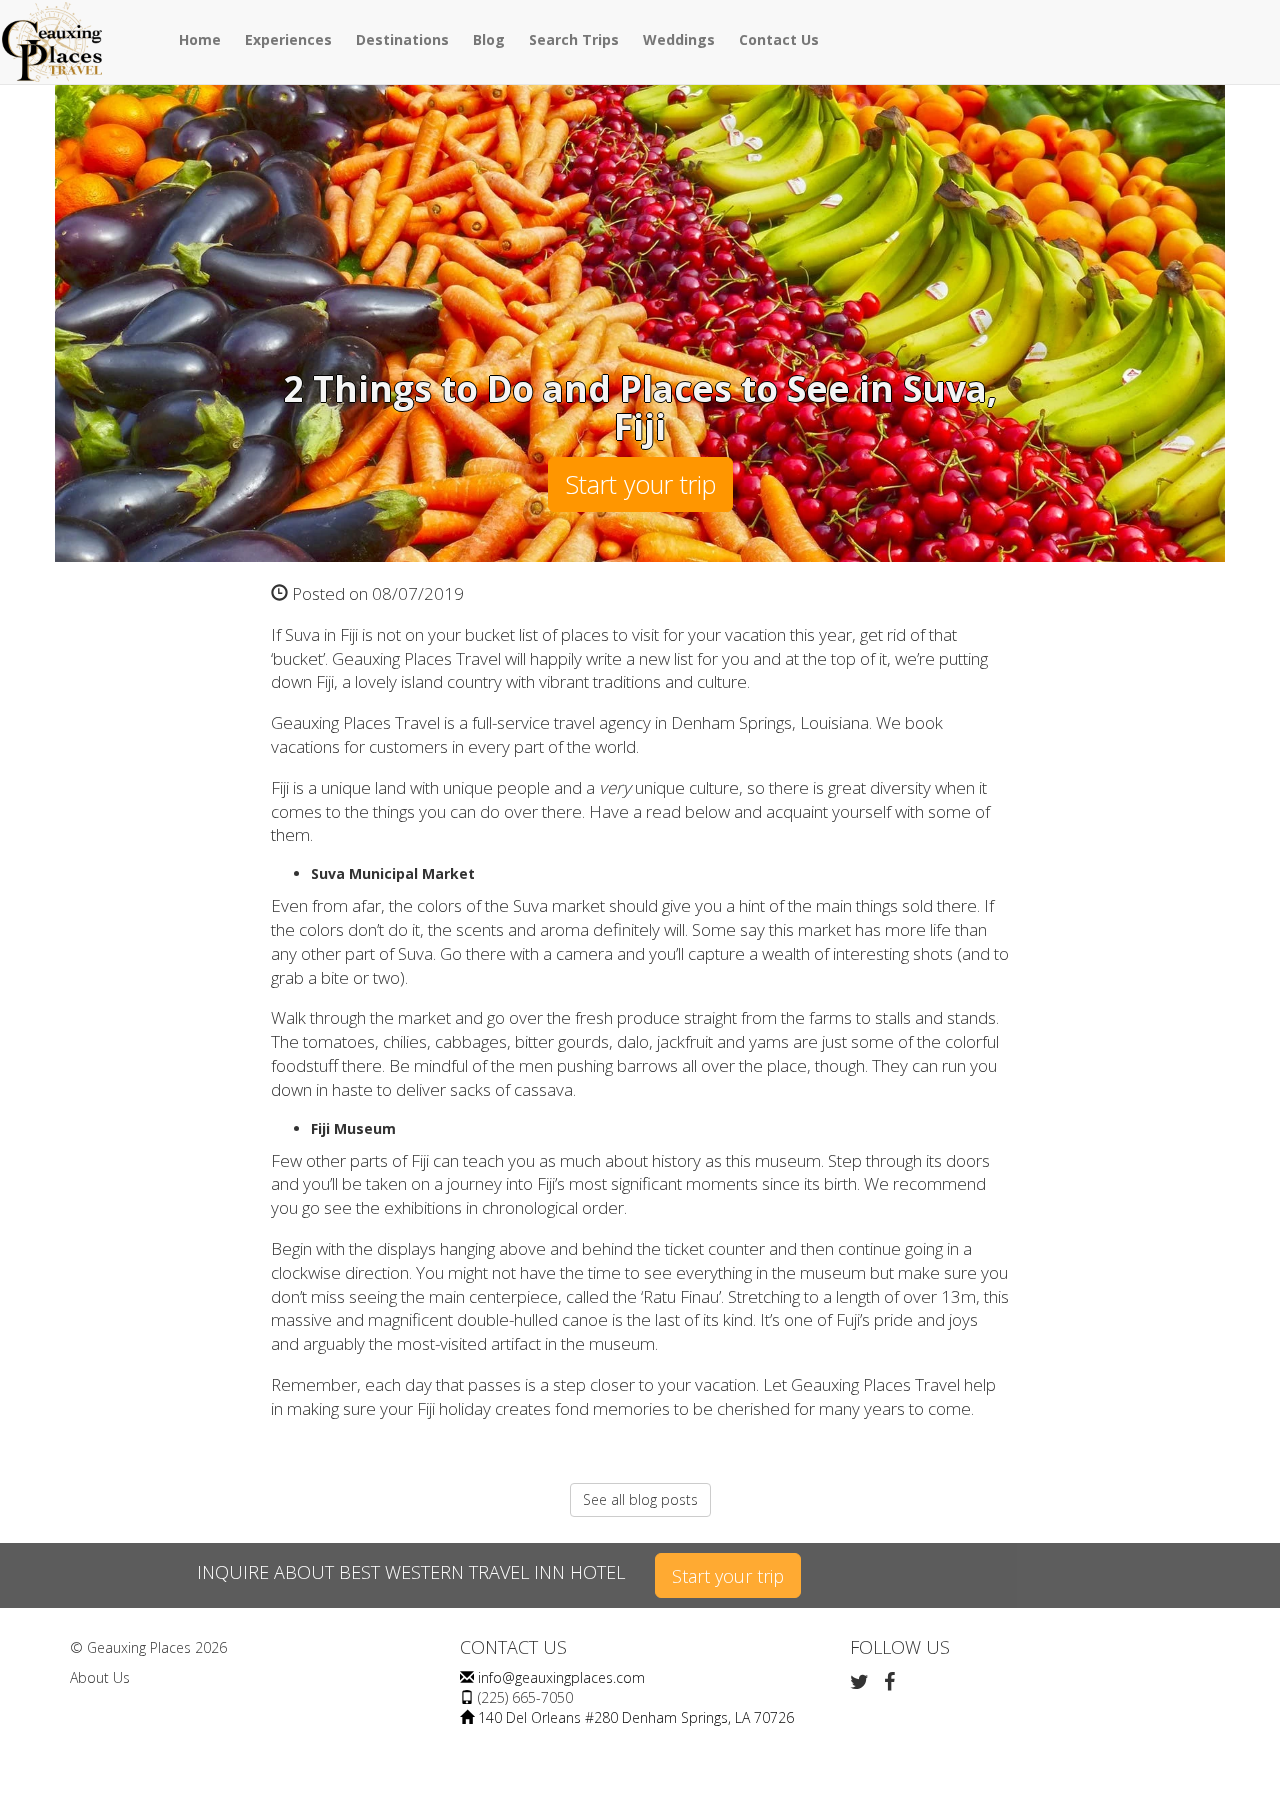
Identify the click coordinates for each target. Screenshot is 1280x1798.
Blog (489, 39)
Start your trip (640, 484)
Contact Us (779, 39)
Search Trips (574, 39)
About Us (100, 1677)
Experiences (288, 39)
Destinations (402, 39)
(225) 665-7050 (525, 1697)
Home (200, 39)
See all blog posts (640, 1499)
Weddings (679, 39)
